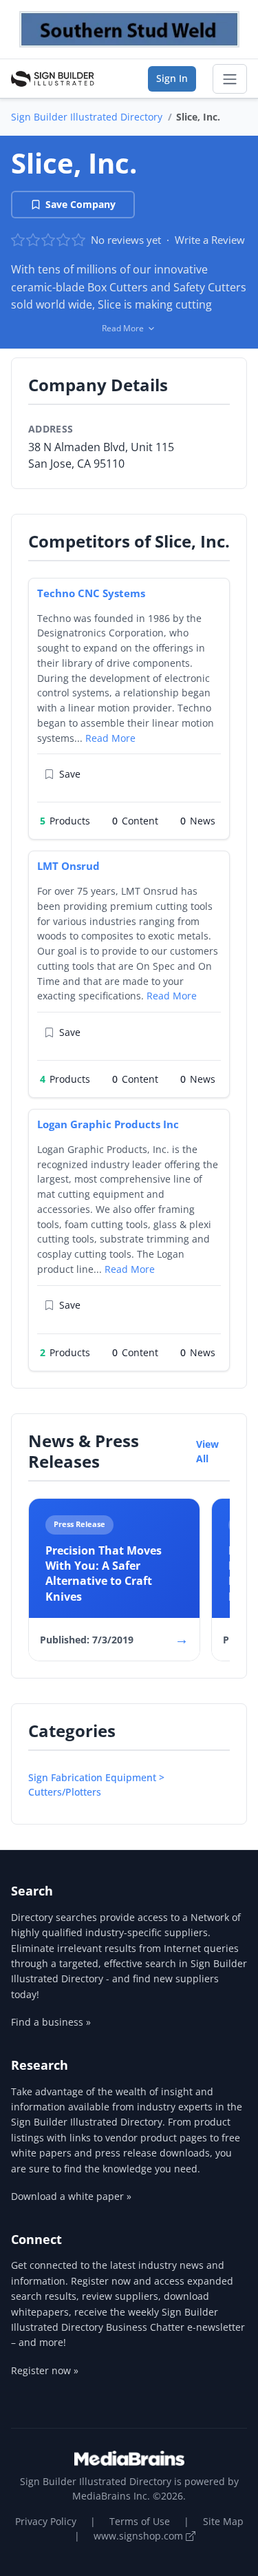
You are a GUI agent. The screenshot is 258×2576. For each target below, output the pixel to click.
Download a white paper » (71, 2196)
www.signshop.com (140, 2536)
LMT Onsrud (68, 866)
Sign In (172, 78)
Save (70, 774)
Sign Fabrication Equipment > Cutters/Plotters (96, 1785)
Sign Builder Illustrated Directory (87, 117)
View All (207, 1451)
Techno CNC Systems (91, 593)
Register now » (45, 2370)
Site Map (223, 2521)
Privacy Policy (46, 2521)
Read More (110, 738)
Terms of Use (140, 2521)
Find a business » (51, 2022)
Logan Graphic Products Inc (108, 1124)
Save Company (80, 204)
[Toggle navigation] (230, 79)
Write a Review (210, 240)
